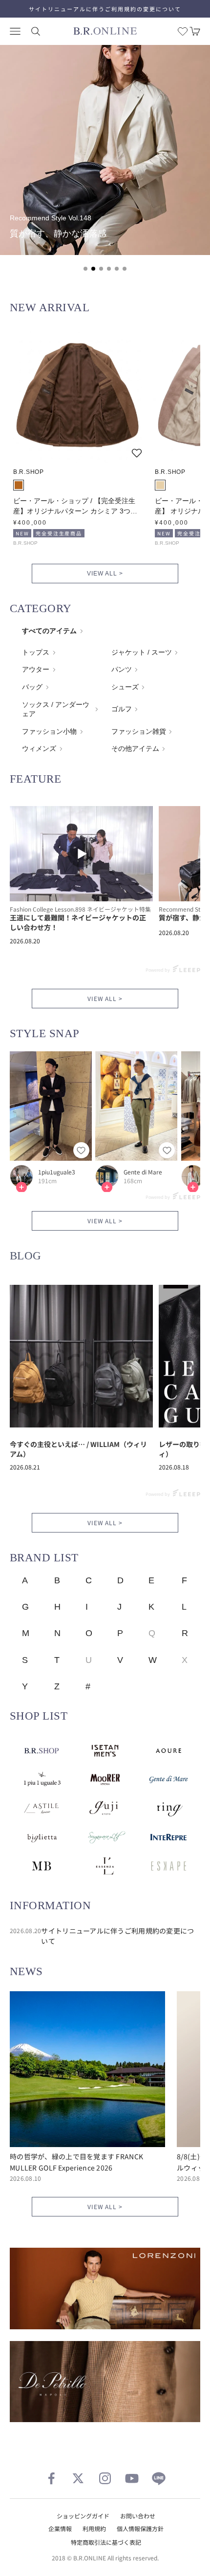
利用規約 (94, 2528)
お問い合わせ (138, 2516)
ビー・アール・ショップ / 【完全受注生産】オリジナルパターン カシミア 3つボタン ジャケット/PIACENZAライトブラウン (76, 507)
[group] (105, 150)
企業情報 (60, 2528)
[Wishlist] (183, 31)
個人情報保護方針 (140, 2528)
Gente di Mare (143, 1172)
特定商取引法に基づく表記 (106, 2542)
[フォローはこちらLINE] (159, 2478)
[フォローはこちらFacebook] (51, 2478)
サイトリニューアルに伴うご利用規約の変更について (105, 9)
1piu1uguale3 (57, 1172)
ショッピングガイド (83, 2516)
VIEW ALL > (105, 574)
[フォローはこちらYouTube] (132, 2478)
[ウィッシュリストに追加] (137, 453)
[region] (105, 164)
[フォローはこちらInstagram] (105, 2478)
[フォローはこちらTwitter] (78, 2478)
